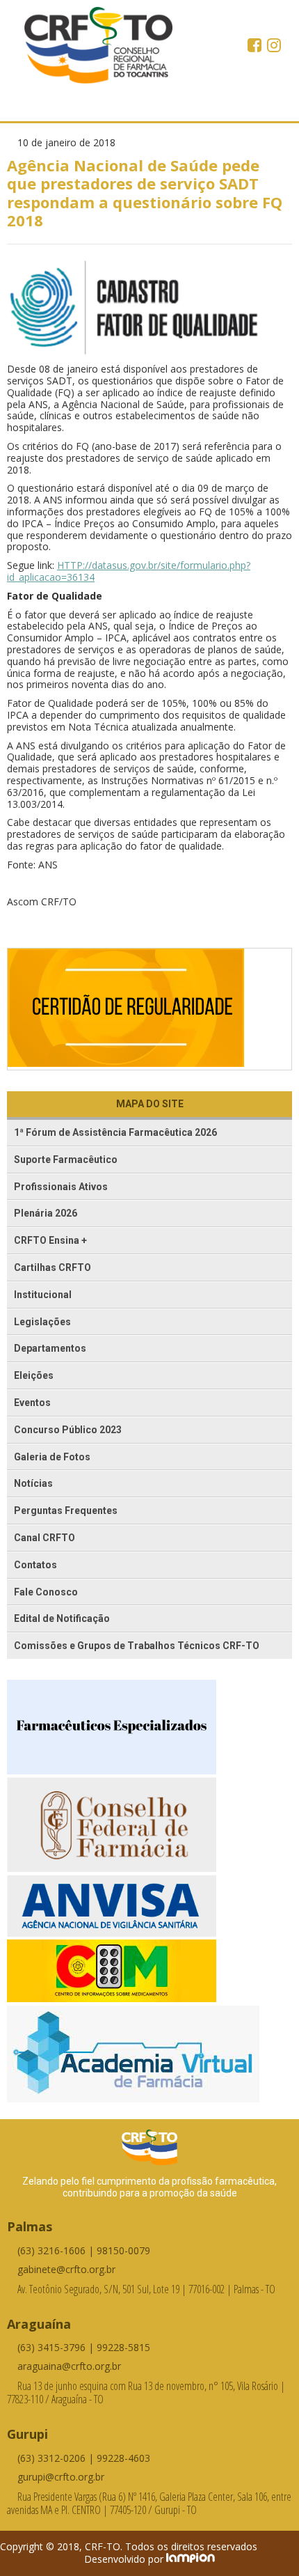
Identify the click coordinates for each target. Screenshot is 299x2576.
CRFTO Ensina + (50, 1240)
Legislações (42, 1322)
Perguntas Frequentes (66, 1511)
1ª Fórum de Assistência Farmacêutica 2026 (115, 1132)
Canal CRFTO (45, 1538)
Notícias (33, 1483)
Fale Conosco (46, 1592)
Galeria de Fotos (52, 1457)
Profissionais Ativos (61, 1187)
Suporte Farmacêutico (66, 1160)
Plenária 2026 (46, 1213)
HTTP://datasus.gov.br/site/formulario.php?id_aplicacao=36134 (129, 571)
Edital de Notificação (62, 1618)
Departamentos (50, 1348)
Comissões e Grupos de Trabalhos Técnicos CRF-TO (137, 1646)
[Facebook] (256, 47)
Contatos (35, 1565)
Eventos (32, 1403)
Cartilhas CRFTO (52, 1267)
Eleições (34, 1375)
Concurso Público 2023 (68, 1430)
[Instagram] (274, 47)
